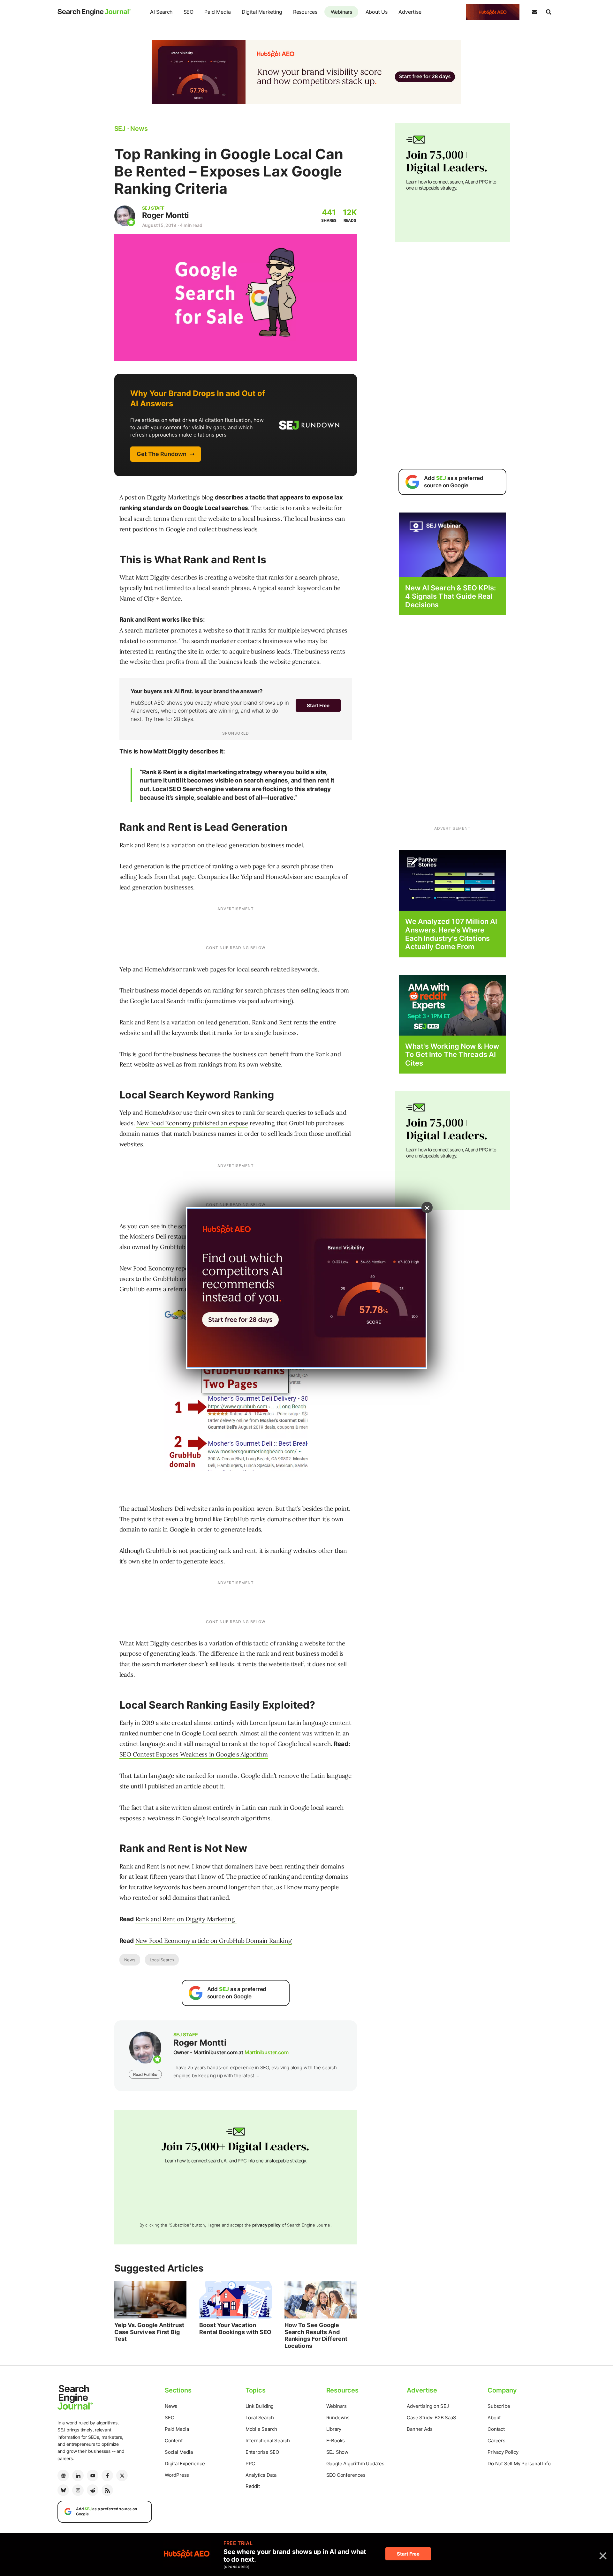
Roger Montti (166, 215)
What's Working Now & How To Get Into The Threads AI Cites (452, 1055)
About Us (377, 12)
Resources (305, 12)
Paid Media (217, 12)
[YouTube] (93, 2475)
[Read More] (452, 880)
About (494, 2418)
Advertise (410, 12)
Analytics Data (261, 2475)
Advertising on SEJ (428, 2406)
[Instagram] (78, 2490)
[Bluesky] (63, 2490)
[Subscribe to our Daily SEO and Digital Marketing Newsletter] (534, 12)
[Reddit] (93, 2490)
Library (334, 2429)
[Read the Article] (151, 2300)
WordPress (177, 2475)
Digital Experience (185, 2464)
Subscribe (499, 2406)
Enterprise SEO (262, 2452)
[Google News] (63, 2475)
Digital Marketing (262, 12)
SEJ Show (337, 2452)
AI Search (161, 12)
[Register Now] (452, 545)
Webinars (341, 12)
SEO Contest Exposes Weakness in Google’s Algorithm (194, 1754)
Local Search (162, 1960)
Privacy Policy (503, 2452)
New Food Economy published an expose (192, 1123)
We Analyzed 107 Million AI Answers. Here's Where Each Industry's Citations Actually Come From (451, 934)
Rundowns (338, 2418)
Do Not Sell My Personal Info (519, 2464)
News (130, 1960)
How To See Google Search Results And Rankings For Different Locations (316, 2335)
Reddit (253, 2486)
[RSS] (107, 2490)
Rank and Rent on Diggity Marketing (186, 1919)
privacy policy (266, 2225)
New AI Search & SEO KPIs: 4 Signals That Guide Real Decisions (450, 596)
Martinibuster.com (267, 2052)
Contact (496, 2429)
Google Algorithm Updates (355, 2464)
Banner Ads (420, 2429)
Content (174, 2441)
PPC (250, 2464)
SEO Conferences (346, 2475)
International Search (268, 2441)
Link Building (260, 2406)
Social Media (179, 2452)
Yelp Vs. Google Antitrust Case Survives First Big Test (149, 2332)
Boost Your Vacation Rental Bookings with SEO (235, 2329)
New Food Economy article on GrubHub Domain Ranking (214, 1941)
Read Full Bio (145, 2074)
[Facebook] (107, 2475)
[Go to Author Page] (125, 216)
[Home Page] (94, 12)
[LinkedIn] (78, 2475)
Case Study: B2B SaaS (431, 2418)
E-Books (336, 2441)
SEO (189, 12)
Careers (496, 2441)
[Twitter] (122, 2475)
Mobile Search (261, 2429)
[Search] (549, 12)
